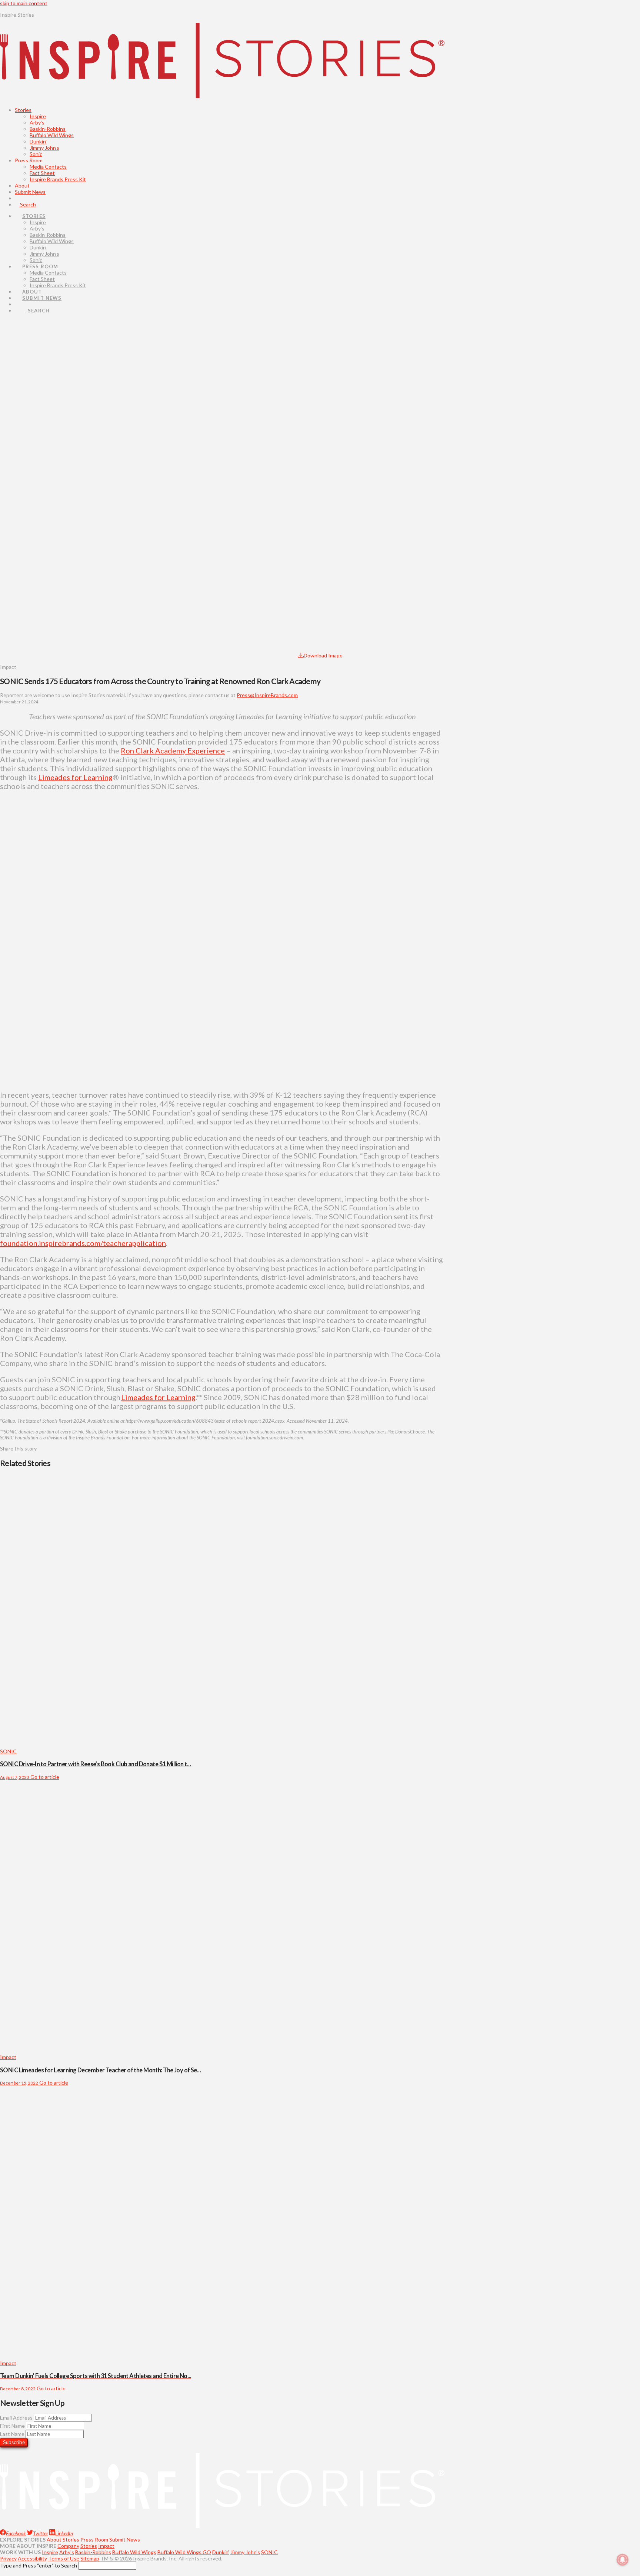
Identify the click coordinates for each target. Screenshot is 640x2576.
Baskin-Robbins (48, 129)
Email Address (16, 2418)
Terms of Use (64, 2558)
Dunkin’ (38, 141)
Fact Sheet (42, 173)
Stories (23, 110)
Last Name (12, 2434)
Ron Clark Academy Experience (173, 750)
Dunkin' (221, 2552)
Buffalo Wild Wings (52, 135)
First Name (12, 2426)
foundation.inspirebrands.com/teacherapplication (83, 1243)
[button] (7, 941)
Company (68, 2546)
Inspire (38, 116)
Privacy (8, 2558)
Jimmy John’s (44, 148)
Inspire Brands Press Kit (58, 179)
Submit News (30, 192)
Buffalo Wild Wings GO (184, 2552)
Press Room (29, 160)
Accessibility (32, 2558)
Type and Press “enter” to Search (39, 2565)
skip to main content (24, 3)
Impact (106, 2546)
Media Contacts (48, 167)
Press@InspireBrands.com (267, 695)
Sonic (36, 154)
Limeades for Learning (75, 777)
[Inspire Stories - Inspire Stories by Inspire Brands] (222, 92)
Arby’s (37, 122)
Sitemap (90, 2558)
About (22, 185)
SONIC (269, 2552)
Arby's (67, 2552)
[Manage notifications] (623, 2560)
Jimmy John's (245, 2552)
